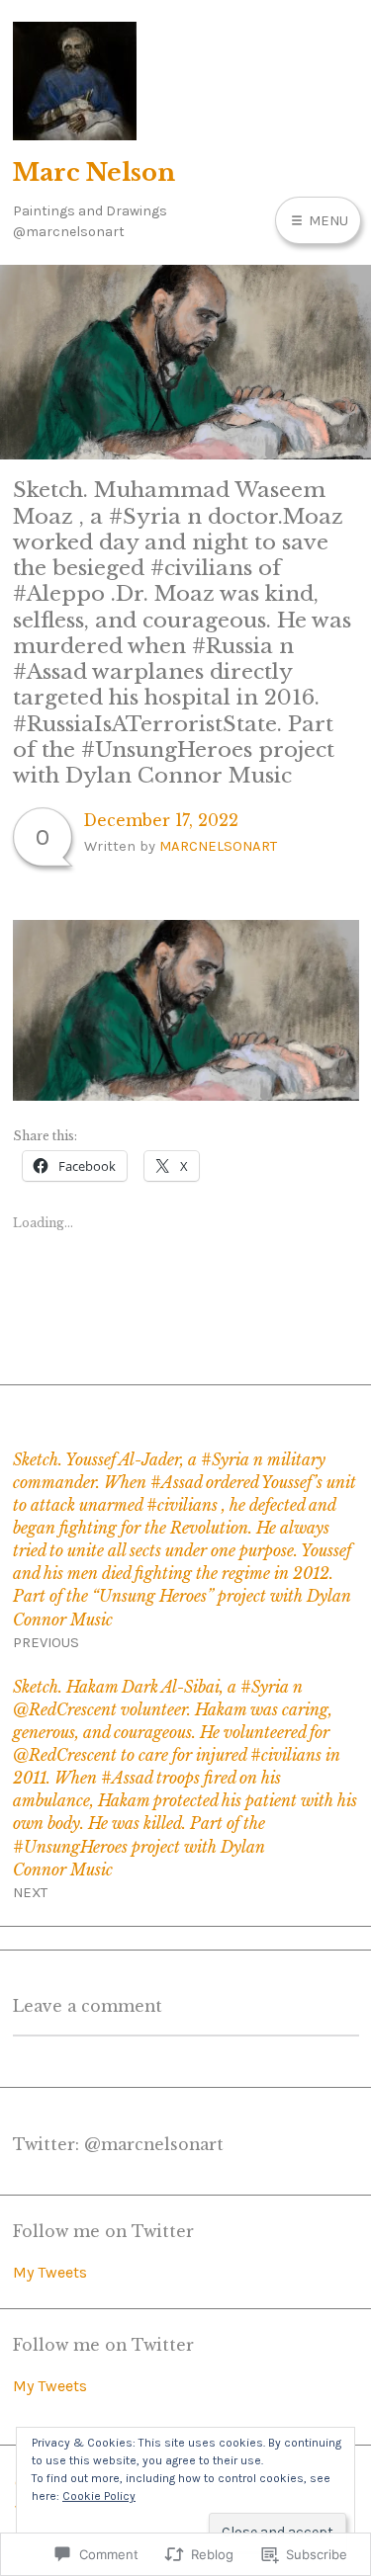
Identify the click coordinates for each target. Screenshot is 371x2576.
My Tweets (50, 2272)
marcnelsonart (218, 846)
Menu (326, 220)
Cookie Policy (99, 2496)
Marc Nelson (94, 172)
